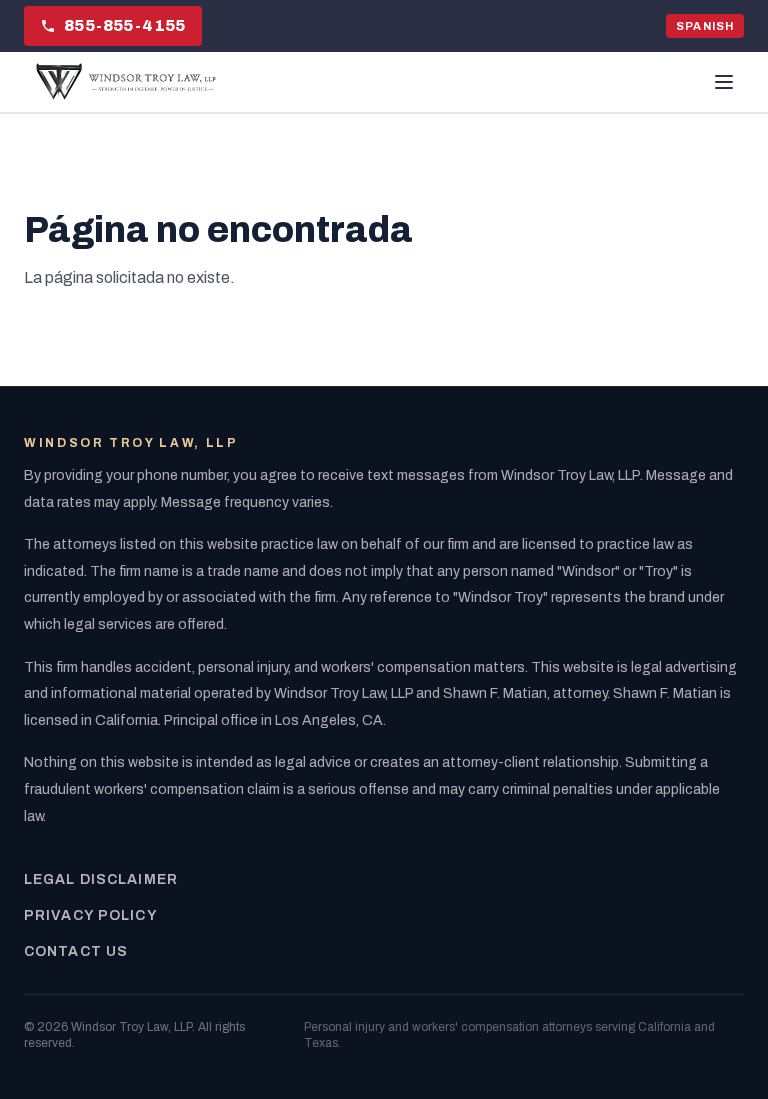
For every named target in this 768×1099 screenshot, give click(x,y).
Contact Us (76, 951)
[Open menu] (724, 82)
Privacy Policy (91, 915)
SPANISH (705, 26)
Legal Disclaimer (101, 879)
